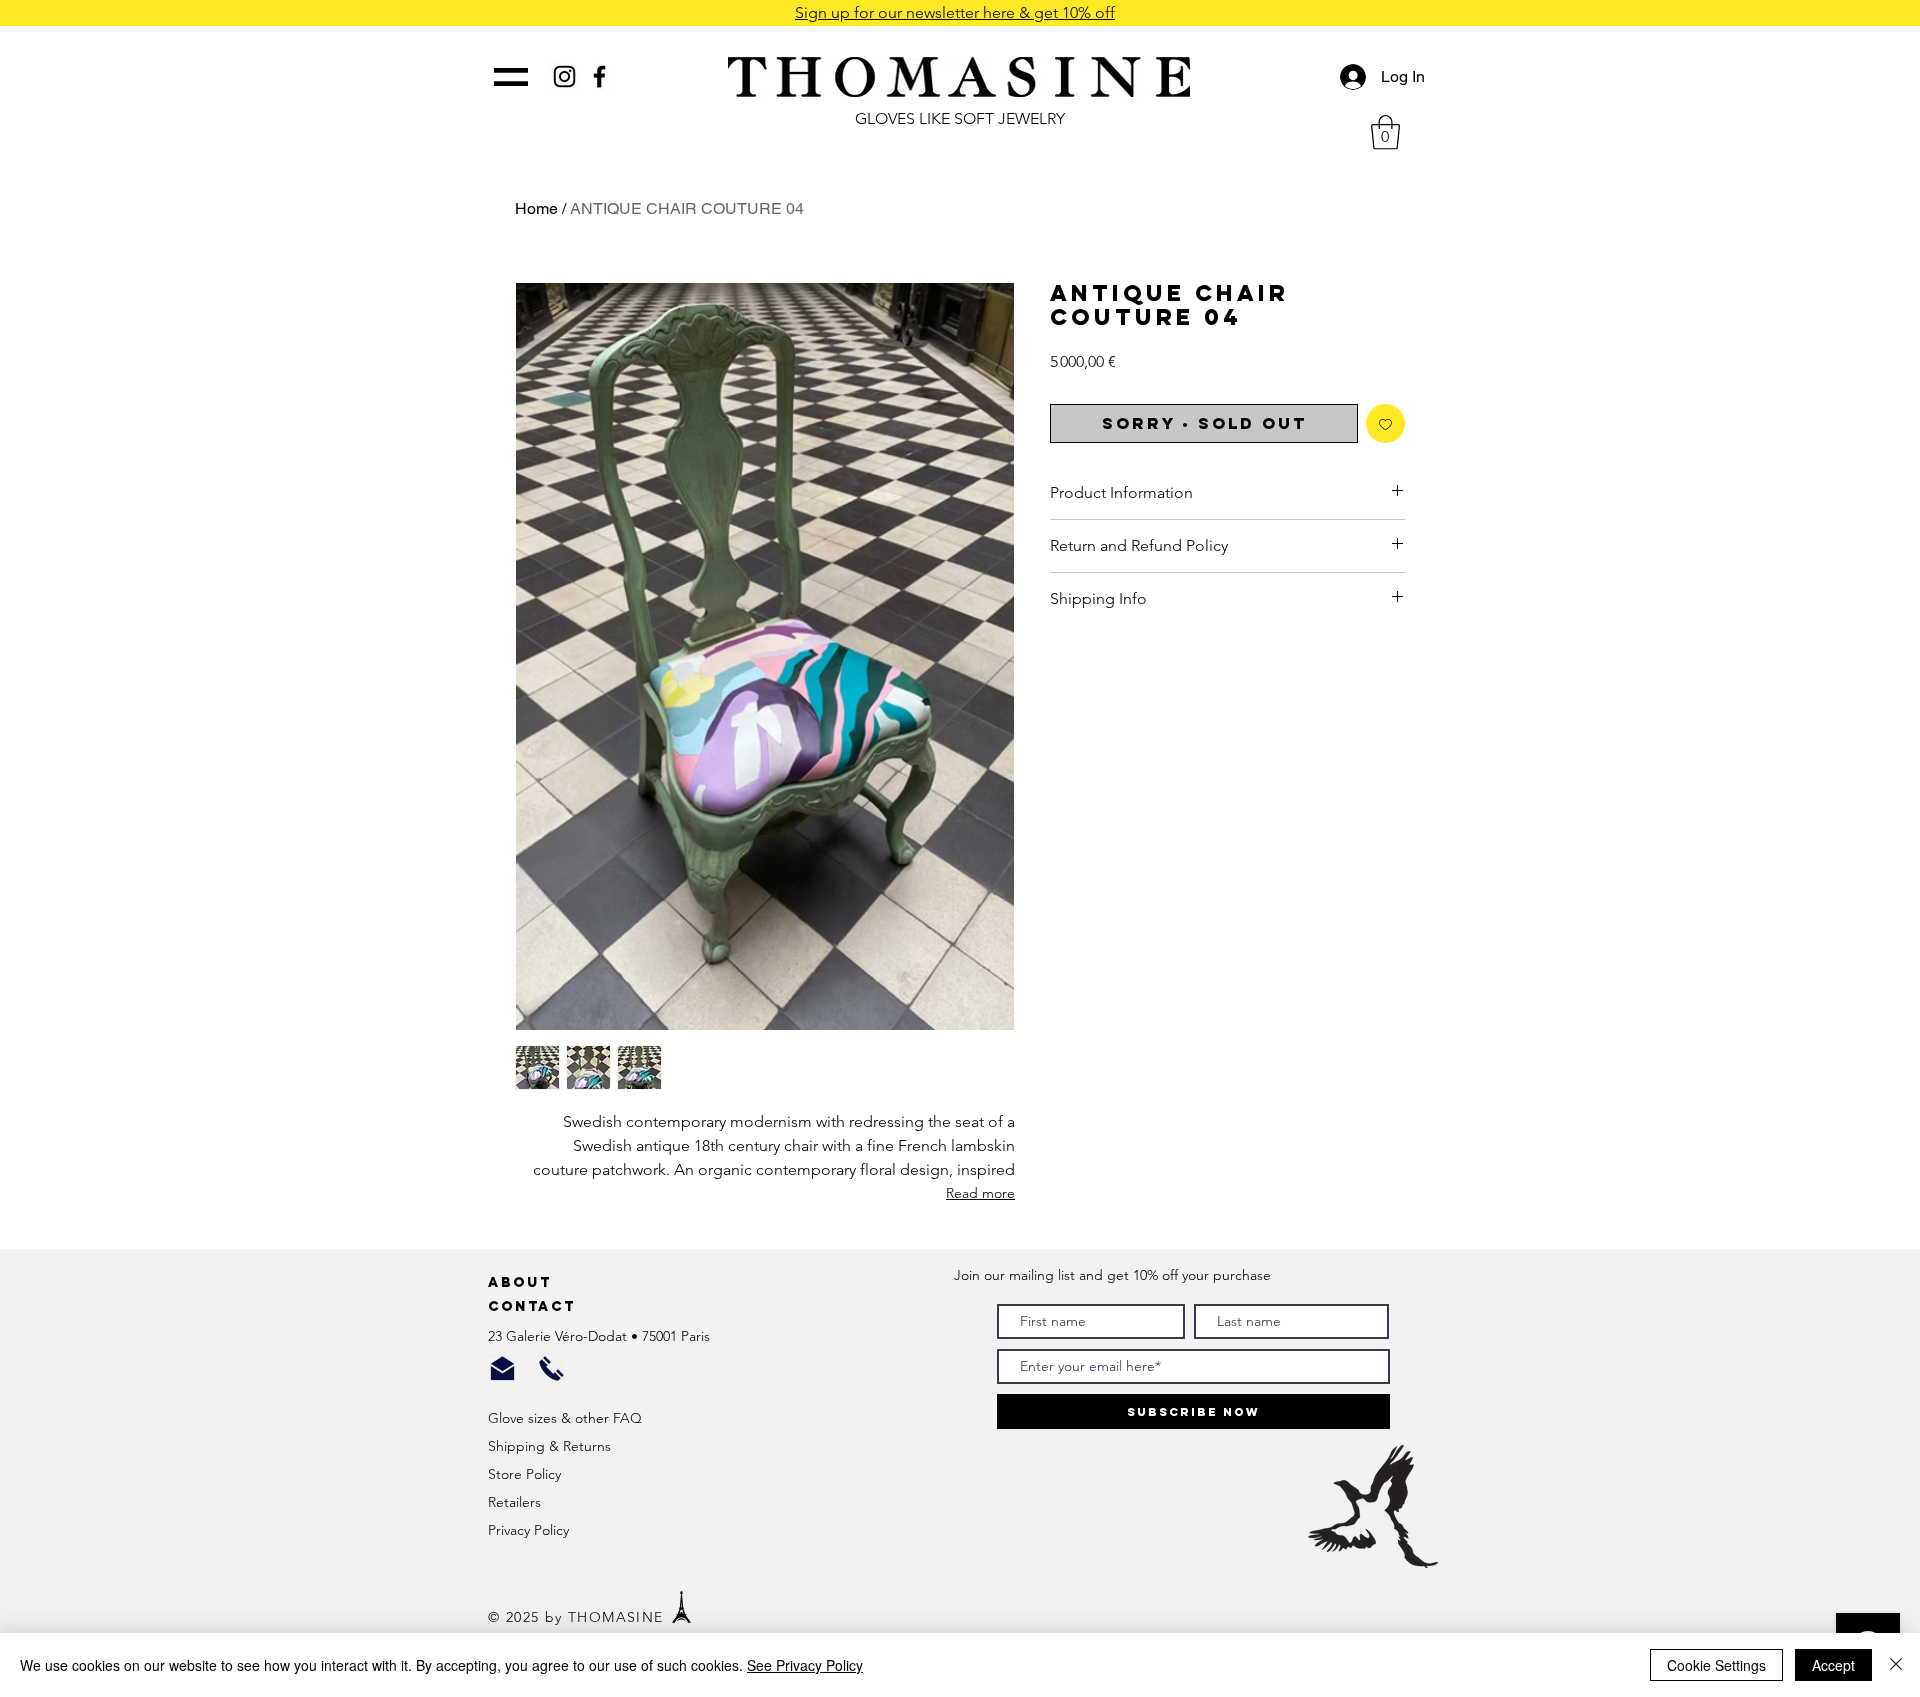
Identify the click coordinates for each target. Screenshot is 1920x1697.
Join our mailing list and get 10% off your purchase (1112, 1275)
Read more (980, 1193)
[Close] (1896, 1665)
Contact (535, 1306)
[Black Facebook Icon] (599, 76)
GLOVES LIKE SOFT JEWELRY (960, 118)
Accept (1833, 1665)
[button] (1385, 132)
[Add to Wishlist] (1385, 423)
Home (536, 208)
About (523, 1282)
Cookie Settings (1716, 1665)
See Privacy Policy (805, 1665)
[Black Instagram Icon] (564, 76)
